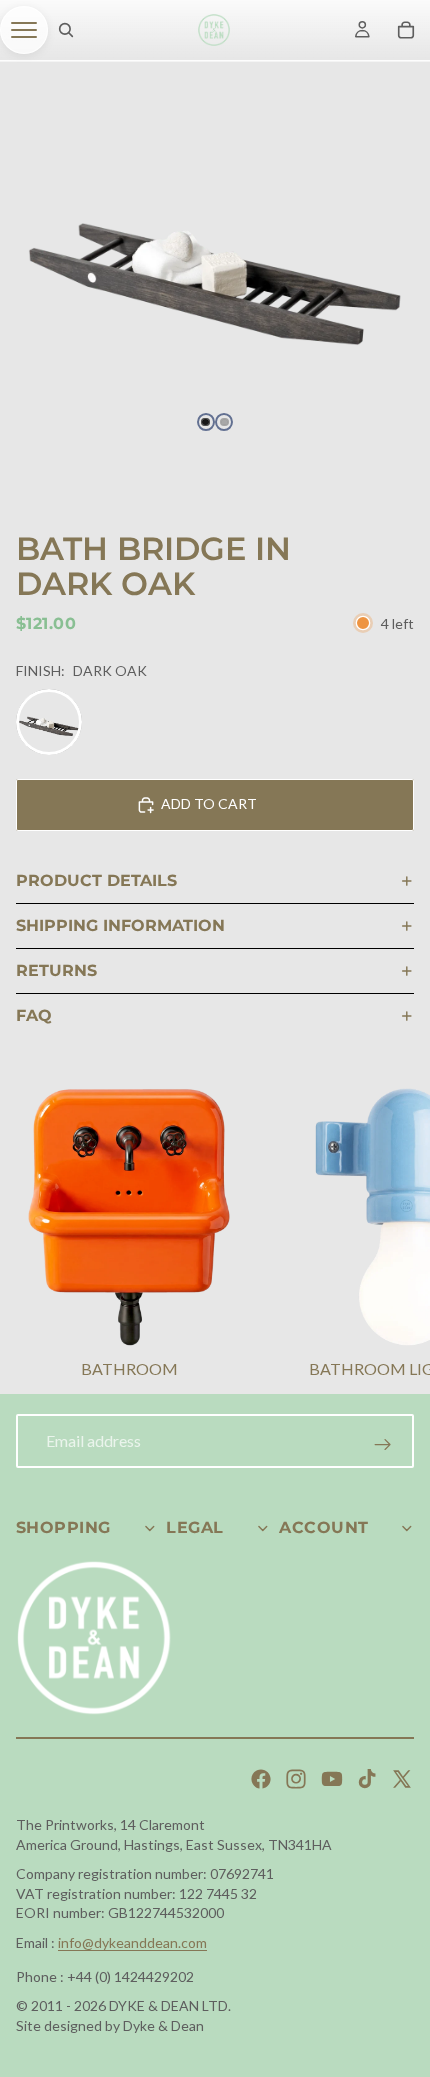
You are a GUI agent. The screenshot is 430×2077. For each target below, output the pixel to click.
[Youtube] (332, 1779)
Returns (56, 970)
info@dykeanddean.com (132, 1942)
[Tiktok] (367, 1779)
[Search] (66, 30)
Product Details (96, 880)
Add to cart (209, 803)
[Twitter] (402, 1779)
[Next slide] (390, 1236)
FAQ (34, 1015)
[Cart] (406, 30)
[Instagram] (296, 1779)
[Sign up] (383, 1445)
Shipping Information (120, 925)
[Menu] (24, 30)
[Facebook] (261, 1779)
